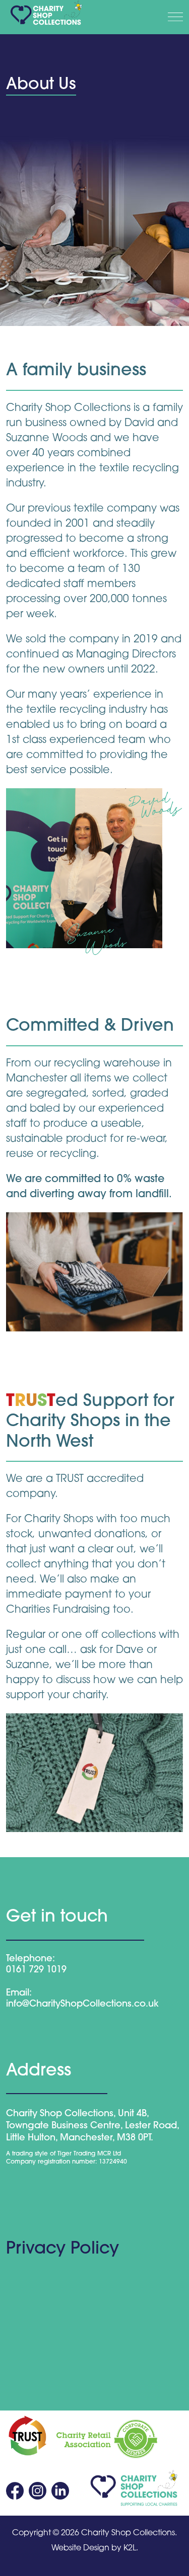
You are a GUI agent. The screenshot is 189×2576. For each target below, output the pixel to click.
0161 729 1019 (36, 1970)
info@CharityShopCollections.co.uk (82, 2005)
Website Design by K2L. (95, 2548)
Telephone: (30, 1959)
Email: (19, 1993)
